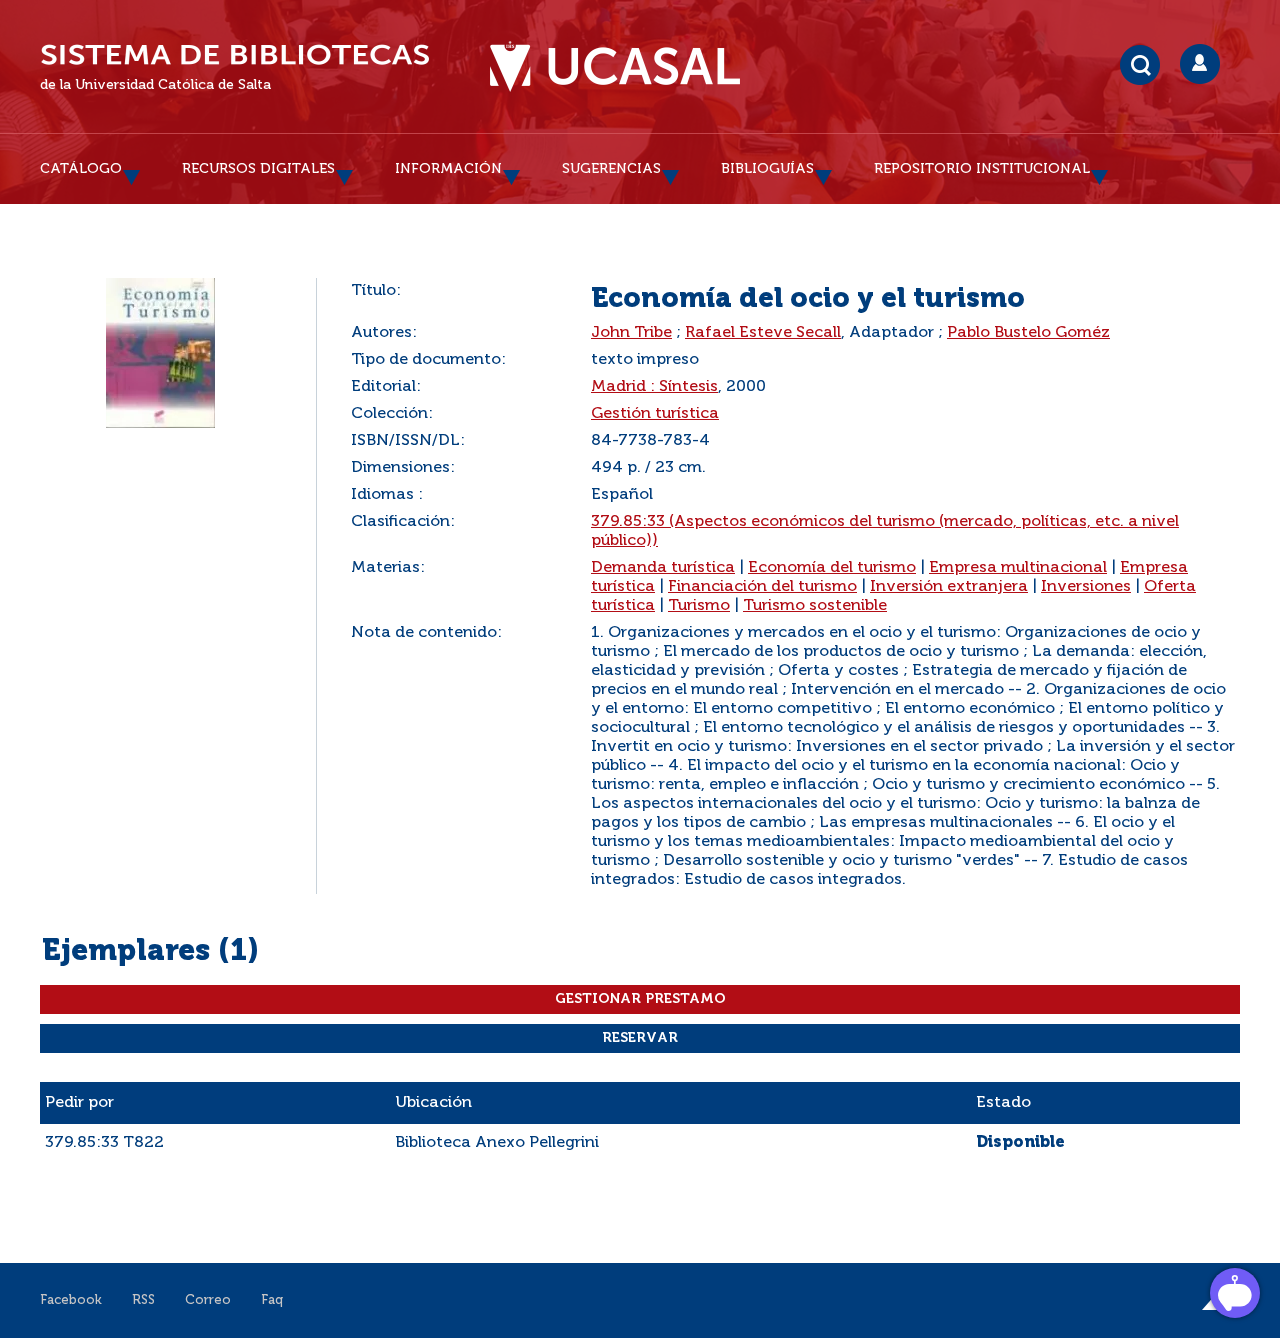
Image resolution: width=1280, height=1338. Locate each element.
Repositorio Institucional (982, 169)
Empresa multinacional (1018, 568)
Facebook (71, 1300)
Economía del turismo (832, 568)
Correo (208, 1300)
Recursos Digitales (258, 169)
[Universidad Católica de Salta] (615, 67)
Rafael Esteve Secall (763, 333)
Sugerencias (611, 169)
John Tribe (631, 333)
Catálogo (81, 169)
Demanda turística (663, 568)
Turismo (699, 606)
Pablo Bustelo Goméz (1028, 333)
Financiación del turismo (762, 587)
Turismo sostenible (815, 606)
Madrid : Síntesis (654, 387)
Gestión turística (655, 414)
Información (448, 169)
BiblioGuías (767, 169)
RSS (143, 1300)
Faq (272, 1300)
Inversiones (1086, 587)
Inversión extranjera (949, 587)
